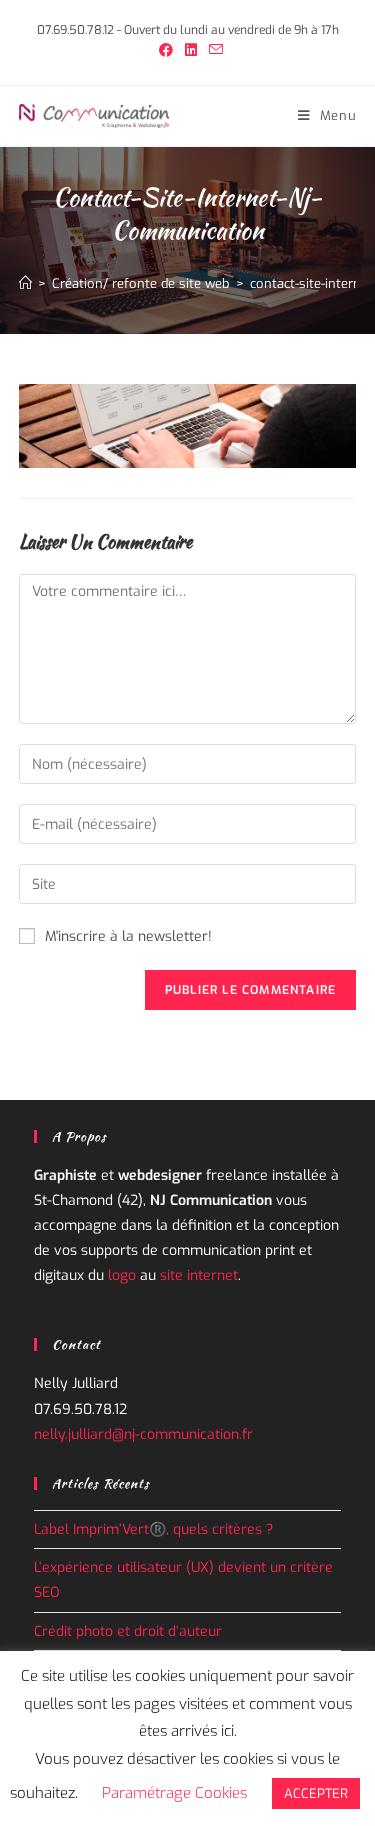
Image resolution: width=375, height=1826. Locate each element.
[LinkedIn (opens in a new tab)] (191, 51)
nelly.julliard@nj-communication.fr (143, 1434)
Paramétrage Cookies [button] (174, 1793)
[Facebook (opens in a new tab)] (166, 51)
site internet (199, 1275)
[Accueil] (25, 283)
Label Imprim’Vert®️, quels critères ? (153, 1529)
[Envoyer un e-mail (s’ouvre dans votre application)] (213, 51)
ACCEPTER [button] (316, 1793)
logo (122, 1275)
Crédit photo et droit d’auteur (128, 1631)
